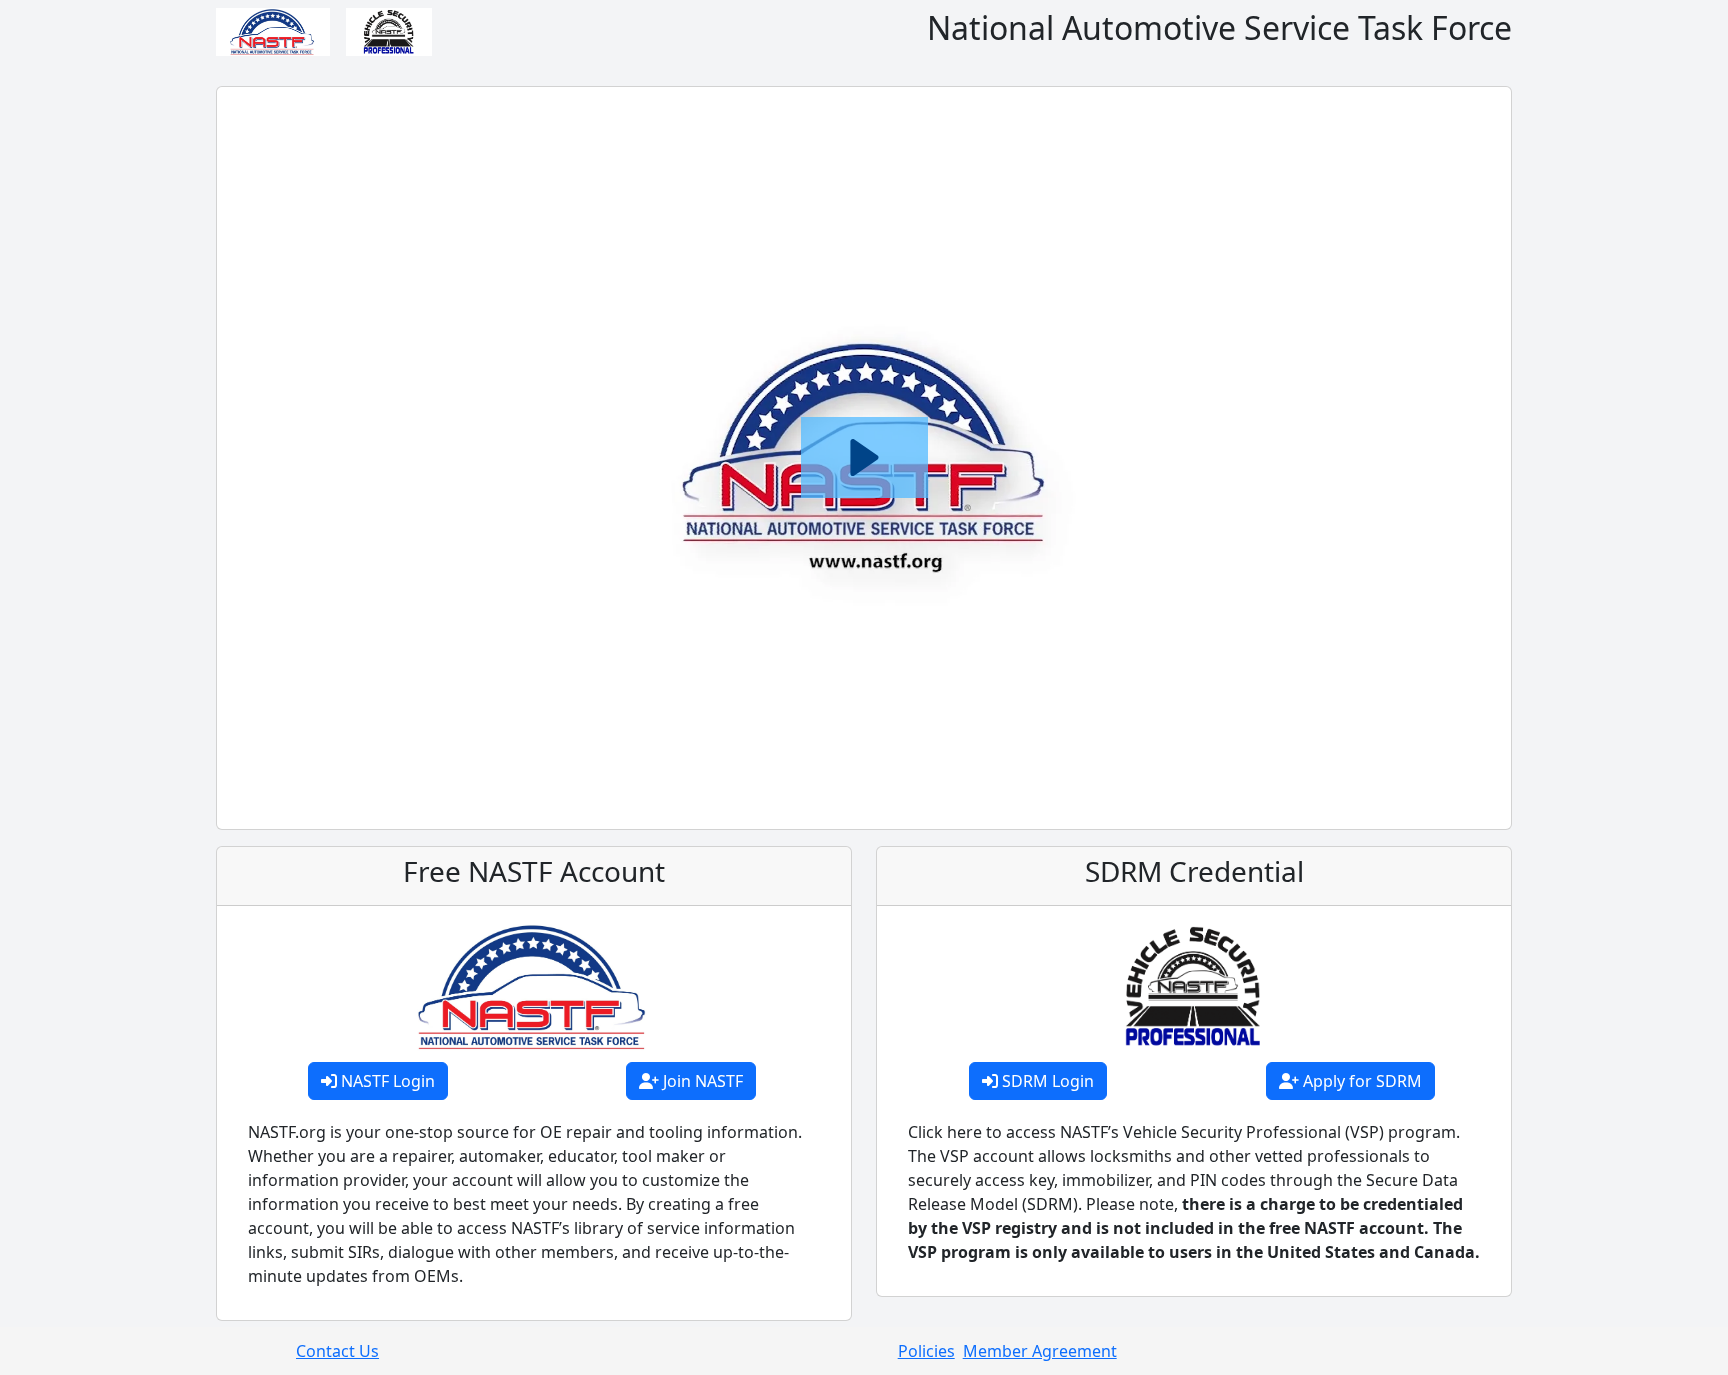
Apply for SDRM (1360, 1081)
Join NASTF (701, 1081)
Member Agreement (1040, 1351)
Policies (926, 1351)
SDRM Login (1046, 1081)
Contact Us (337, 1351)
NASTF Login (386, 1081)
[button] (864, 457)
